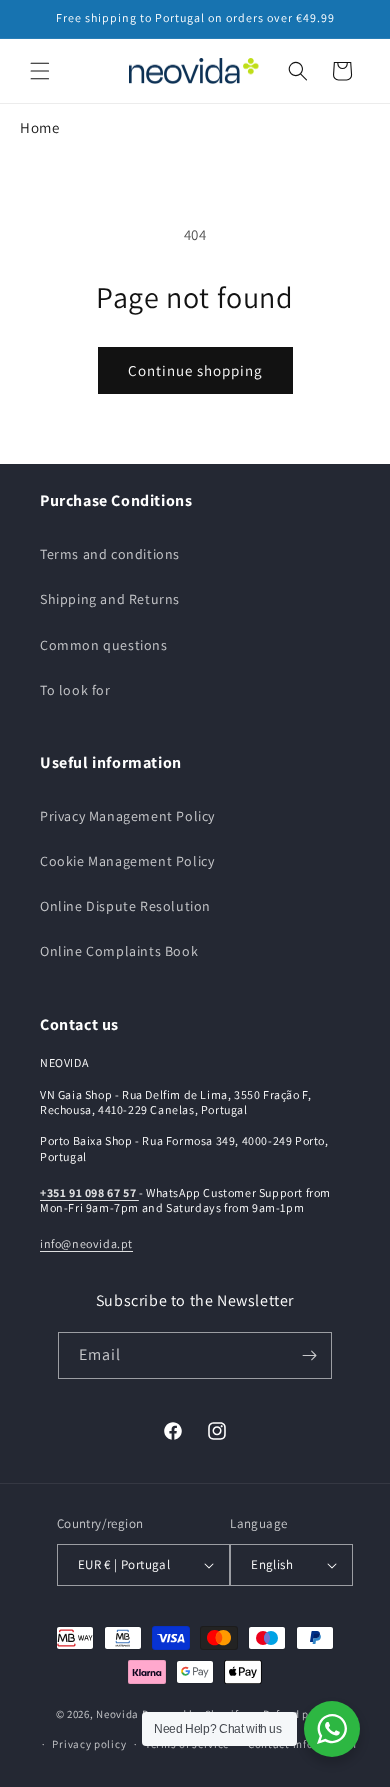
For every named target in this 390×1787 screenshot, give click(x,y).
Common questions (104, 645)
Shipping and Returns (110, 599)
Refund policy (298, 1714)
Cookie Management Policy (127, 861)
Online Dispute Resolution (125, 906)
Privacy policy (89, 1744)
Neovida (117, 1713)
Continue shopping (195, 370)
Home (39, 127)
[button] (40, 71)
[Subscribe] (309, 1355)
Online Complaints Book (119, 951)
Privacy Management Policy (127, 816)
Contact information (302, 1744)
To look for (75, 690)
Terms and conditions (110, 554)
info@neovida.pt (86, 1243)
